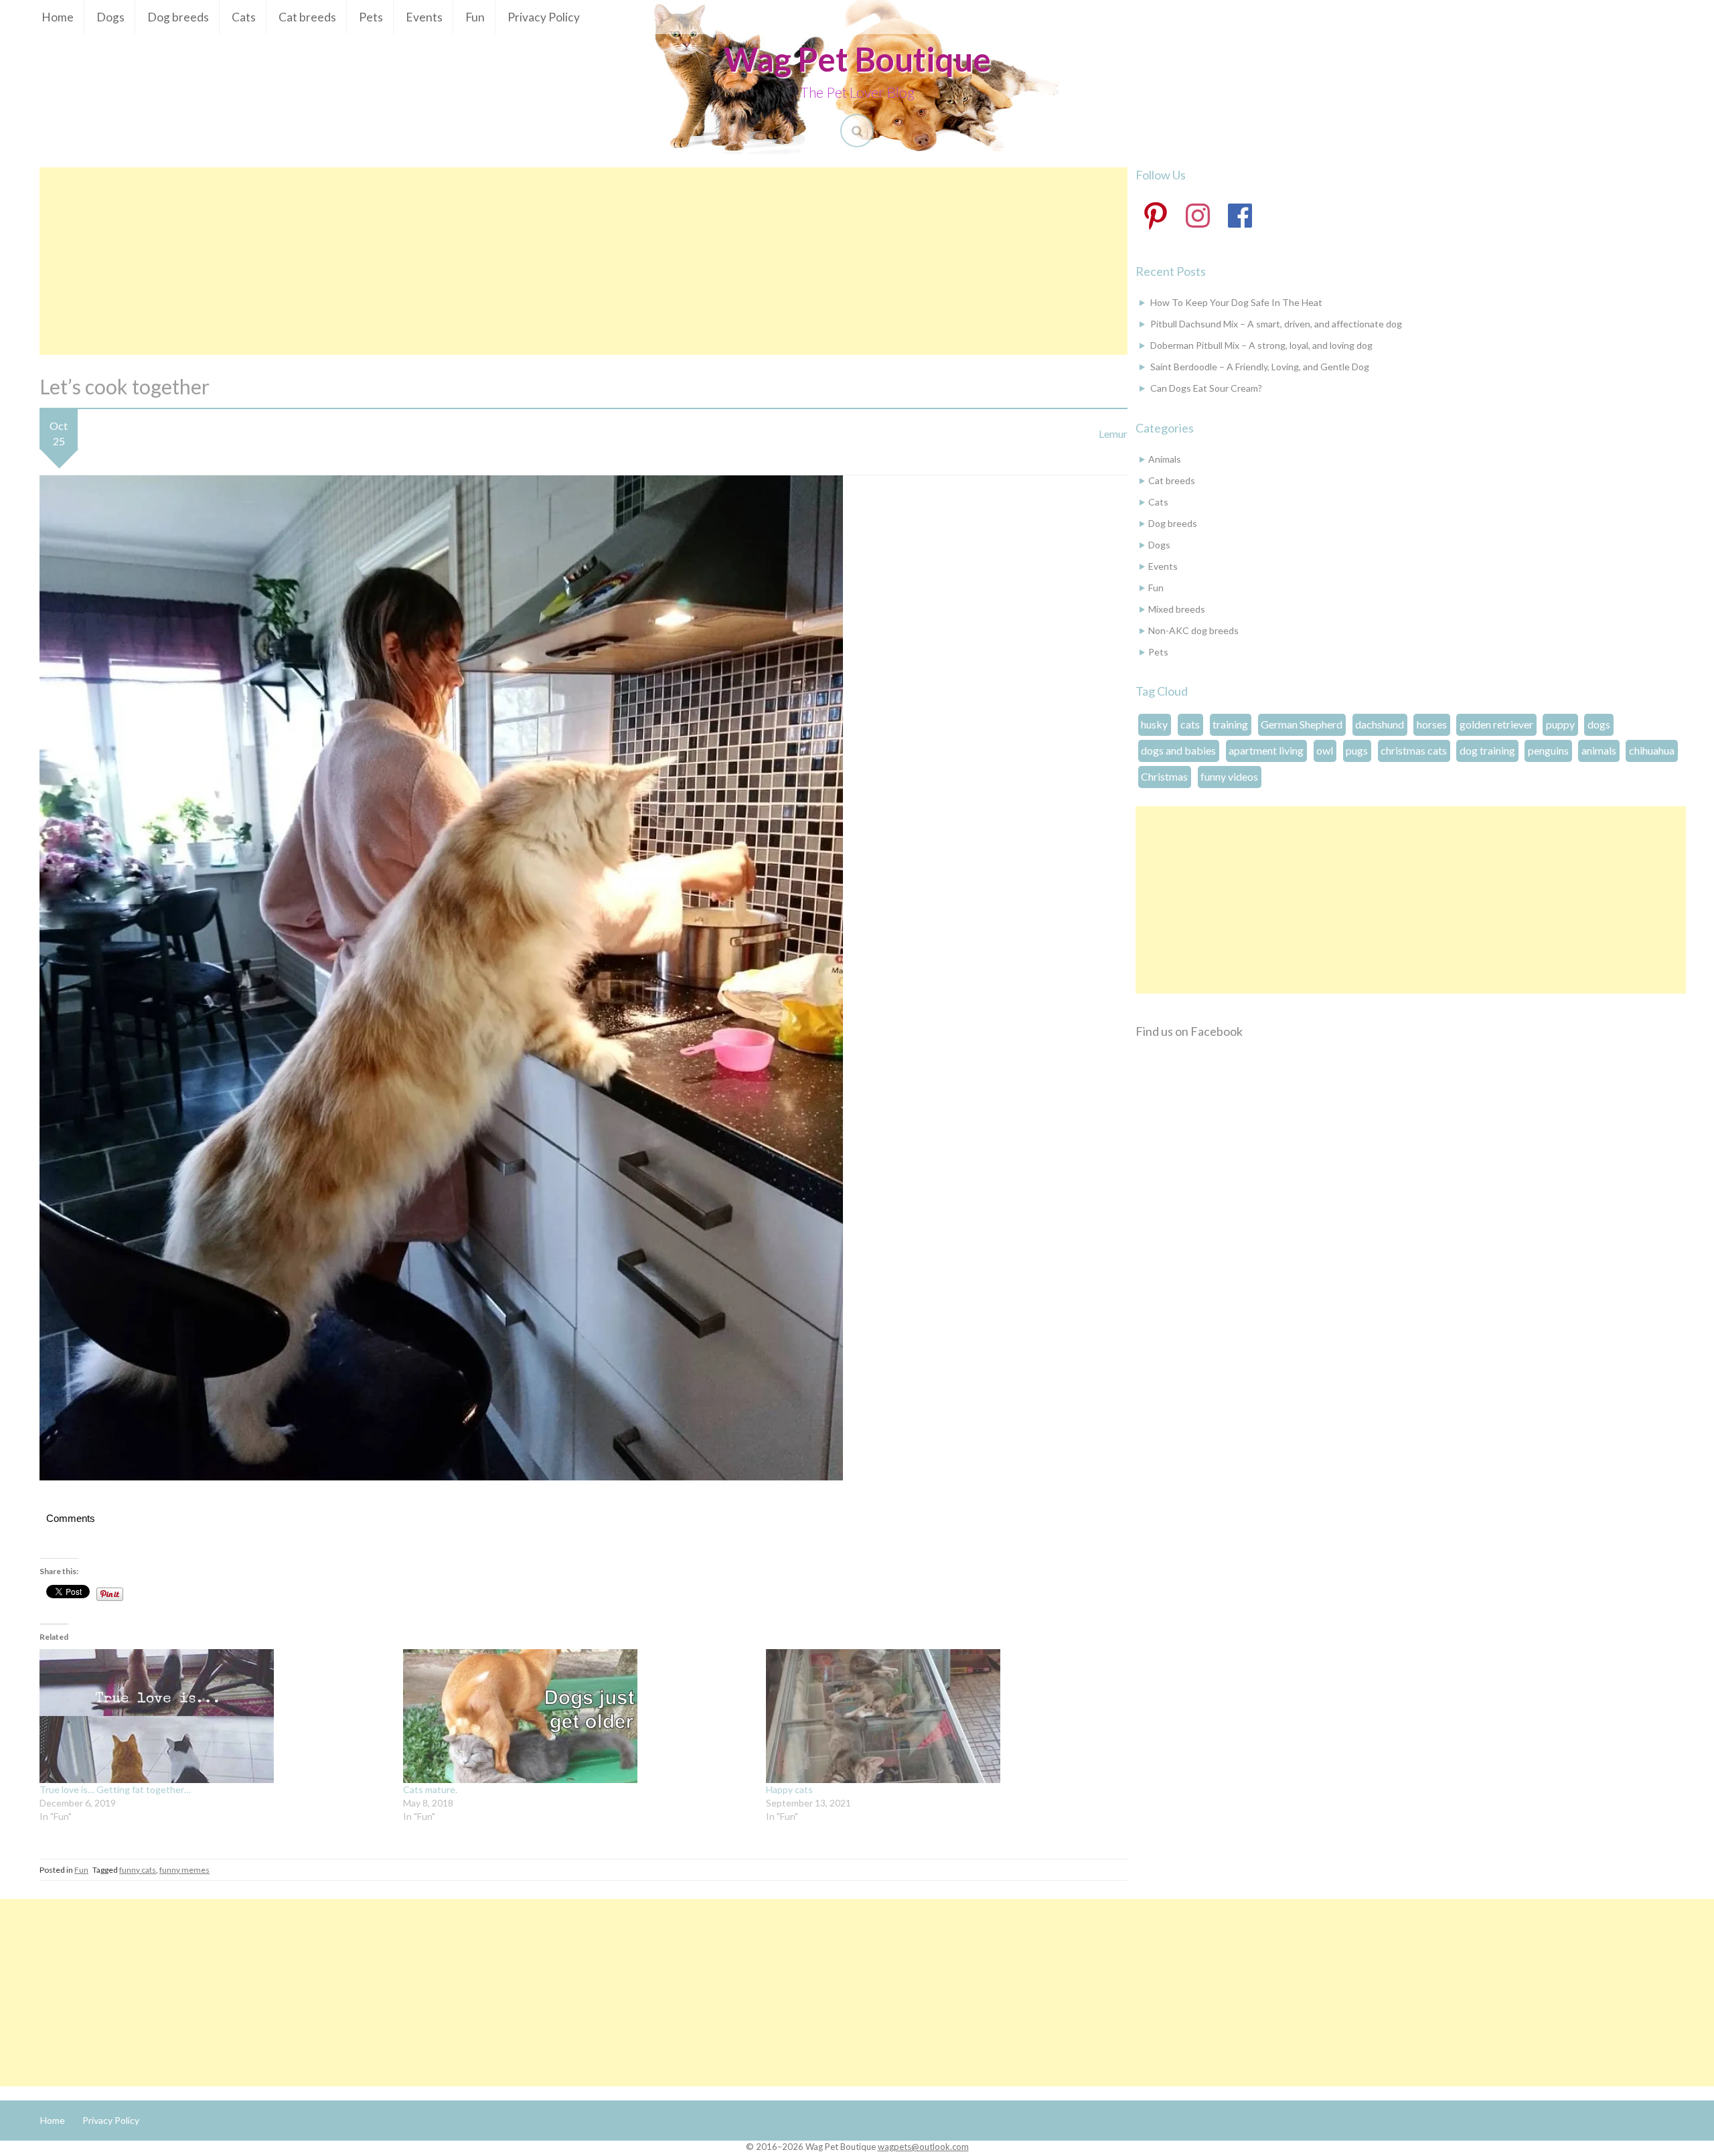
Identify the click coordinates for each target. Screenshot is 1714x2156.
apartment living (1266, 750)
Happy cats (789, 1789)
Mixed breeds (1177, 609)
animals (1599, 750)
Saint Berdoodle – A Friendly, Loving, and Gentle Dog (1260, 367)
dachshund (1380, 724)
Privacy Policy (544, 17)
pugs (1357, 750)
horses (1432, 724)
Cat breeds (307, 17)
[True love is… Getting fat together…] (215, 1716)
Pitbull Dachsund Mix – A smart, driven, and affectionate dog (1276, 324)
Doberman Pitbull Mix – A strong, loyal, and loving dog (1261, 345)
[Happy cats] (941, 1716)
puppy (1560, 724)
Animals (1165, 459)
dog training (1487, 750)
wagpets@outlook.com (923, 2147)
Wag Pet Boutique (857, 59)
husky (1154, 724)
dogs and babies (1178, 750)
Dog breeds (178, 17)
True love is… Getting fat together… (115, 1789)
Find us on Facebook (1189, 1031)
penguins (1548, 750)
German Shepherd (1302, 724)
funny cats (138, 1870)
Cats (244, 17)
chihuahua (1652, 750)
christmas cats (1414, 750)
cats (1190, 724)
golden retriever (1496, 724)
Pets (371, 17)
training (1230, 724)
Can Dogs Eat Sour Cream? (1206, 388)
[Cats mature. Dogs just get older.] (578, 1716)
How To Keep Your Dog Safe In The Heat (1236, 302)
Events (424, 17)
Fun (475, 17)
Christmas (1164, 776)
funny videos (1229, 776)
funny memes (184, 1870)
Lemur (1113, 434)
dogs (1599, 724)
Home (58, 17)
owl (1325, 750)
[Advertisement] (583, 261)
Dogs (110, 17)
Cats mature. (430, 1789)
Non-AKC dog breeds (1193, 630)
